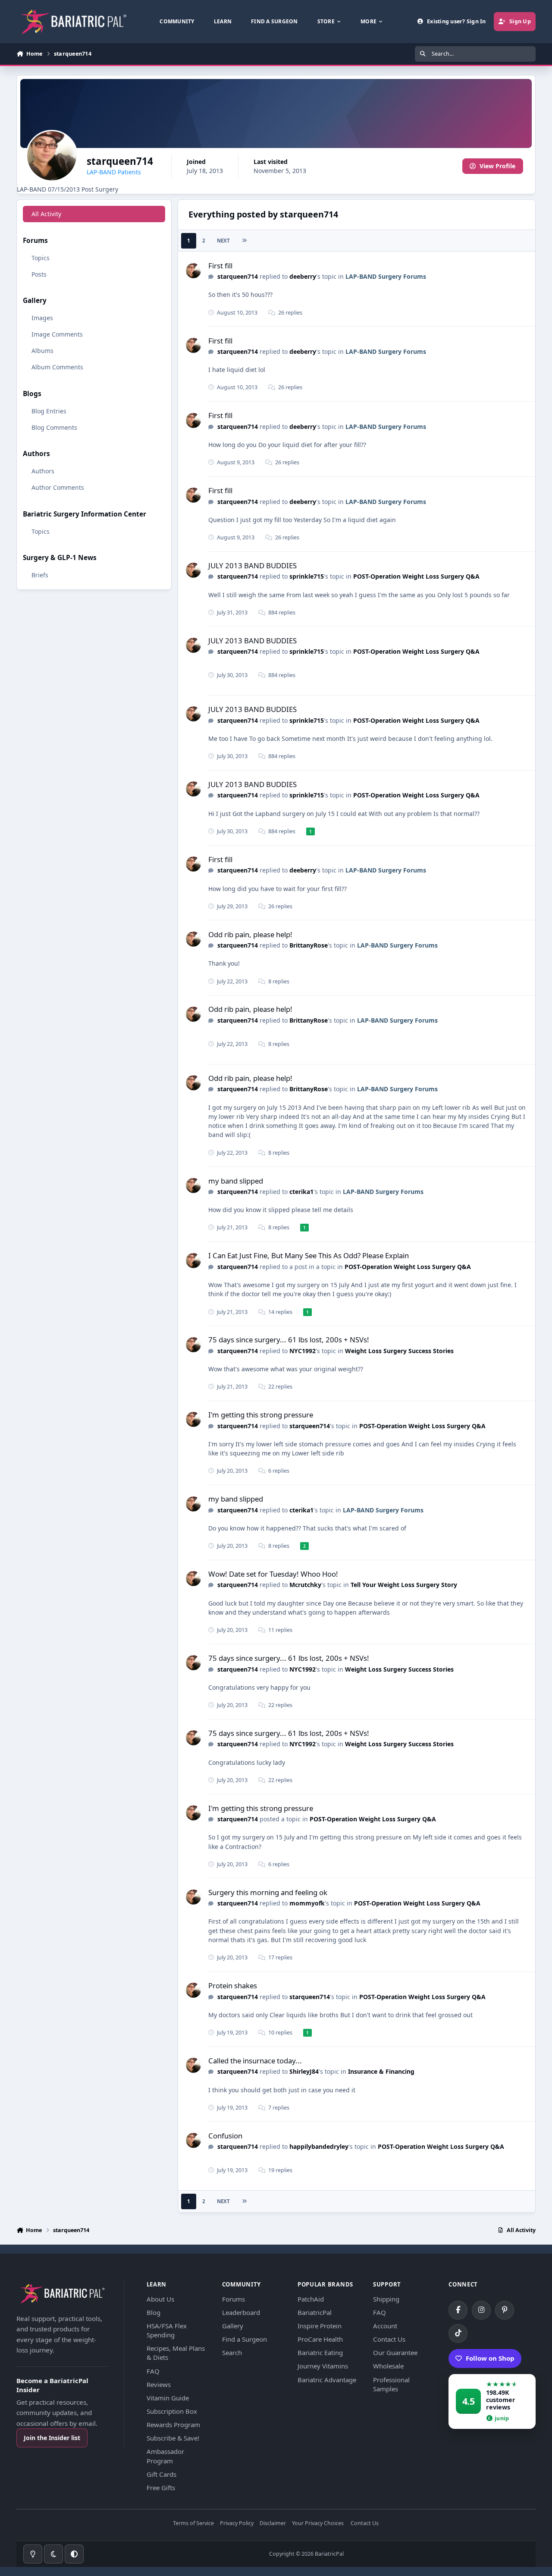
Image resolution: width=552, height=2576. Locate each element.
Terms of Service (193, 2524)
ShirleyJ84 (304, 2071)
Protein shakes (233, 1986)
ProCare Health (320, 2339)
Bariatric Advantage (327, 2380)
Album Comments (57, 367)
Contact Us (389, 2339)
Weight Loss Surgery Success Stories (399, 1351)
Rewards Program (173, 2425)
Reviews (159, 2384)
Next (223, 241)
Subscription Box (172, 2411)
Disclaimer (273, 2524)
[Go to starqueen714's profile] (193, 271)
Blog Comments (54, 427)
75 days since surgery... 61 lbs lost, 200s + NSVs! (289, 1340)
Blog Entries (49, 411)
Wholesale (388, 2366)
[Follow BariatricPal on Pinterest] (505, 2310)
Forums (234, 2299)
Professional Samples (391, 2384)
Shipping (386, 2299)
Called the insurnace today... (255, 2061)
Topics (41, 258)
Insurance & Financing (381, 2071)
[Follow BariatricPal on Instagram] (481, 2310)
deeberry (303, 276)
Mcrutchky (305, 1585)
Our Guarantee (395, 2352)
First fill (220, 266)
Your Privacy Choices (318, 2524)
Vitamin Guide (168, 2398)
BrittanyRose (309, 945)
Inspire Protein (320, 2326)
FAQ (153, 2371)
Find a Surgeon (245, 2339)
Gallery (233, 2326)
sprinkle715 (307, 576)
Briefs (40, 575)
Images (42, 318)
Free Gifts (161, 2488)
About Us (160, 2299)
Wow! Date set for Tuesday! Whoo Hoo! (273, 1574)
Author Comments (58, 487)
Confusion (225, 2136)
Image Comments (57, 334)
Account (385, 2326)
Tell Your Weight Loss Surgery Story (404, 1585)
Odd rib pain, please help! (250, 934)
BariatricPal (315, 2312)
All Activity (46, 214)
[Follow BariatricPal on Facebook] (458, 2310)
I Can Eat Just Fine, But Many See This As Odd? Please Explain (309, 1255)
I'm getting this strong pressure (261, 1415)
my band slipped (236, 1181)
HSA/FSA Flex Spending (167, 2330)
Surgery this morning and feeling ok (268, 1892)
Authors (43, 471)
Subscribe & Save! (173, 2438)
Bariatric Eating (320, 2352)
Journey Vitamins (323, 2366)
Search (232, 2352)
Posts (39, 274)
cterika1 (301, 1192)
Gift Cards (162, 2474)
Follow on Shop (490, 2358)
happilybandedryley (319, 2146)
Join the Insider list (52, 2438)
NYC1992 (303, 1351)
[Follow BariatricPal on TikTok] (458, 2334)
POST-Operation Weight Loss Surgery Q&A (416, 576)
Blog (154, 2312)
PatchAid (311, 2299)
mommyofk (307, 1903)
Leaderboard (241, 2312)
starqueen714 (238, 276)
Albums (42, 351)
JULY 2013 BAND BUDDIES (252, 565)
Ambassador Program (165, 2456)
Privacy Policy (237, 2524)
